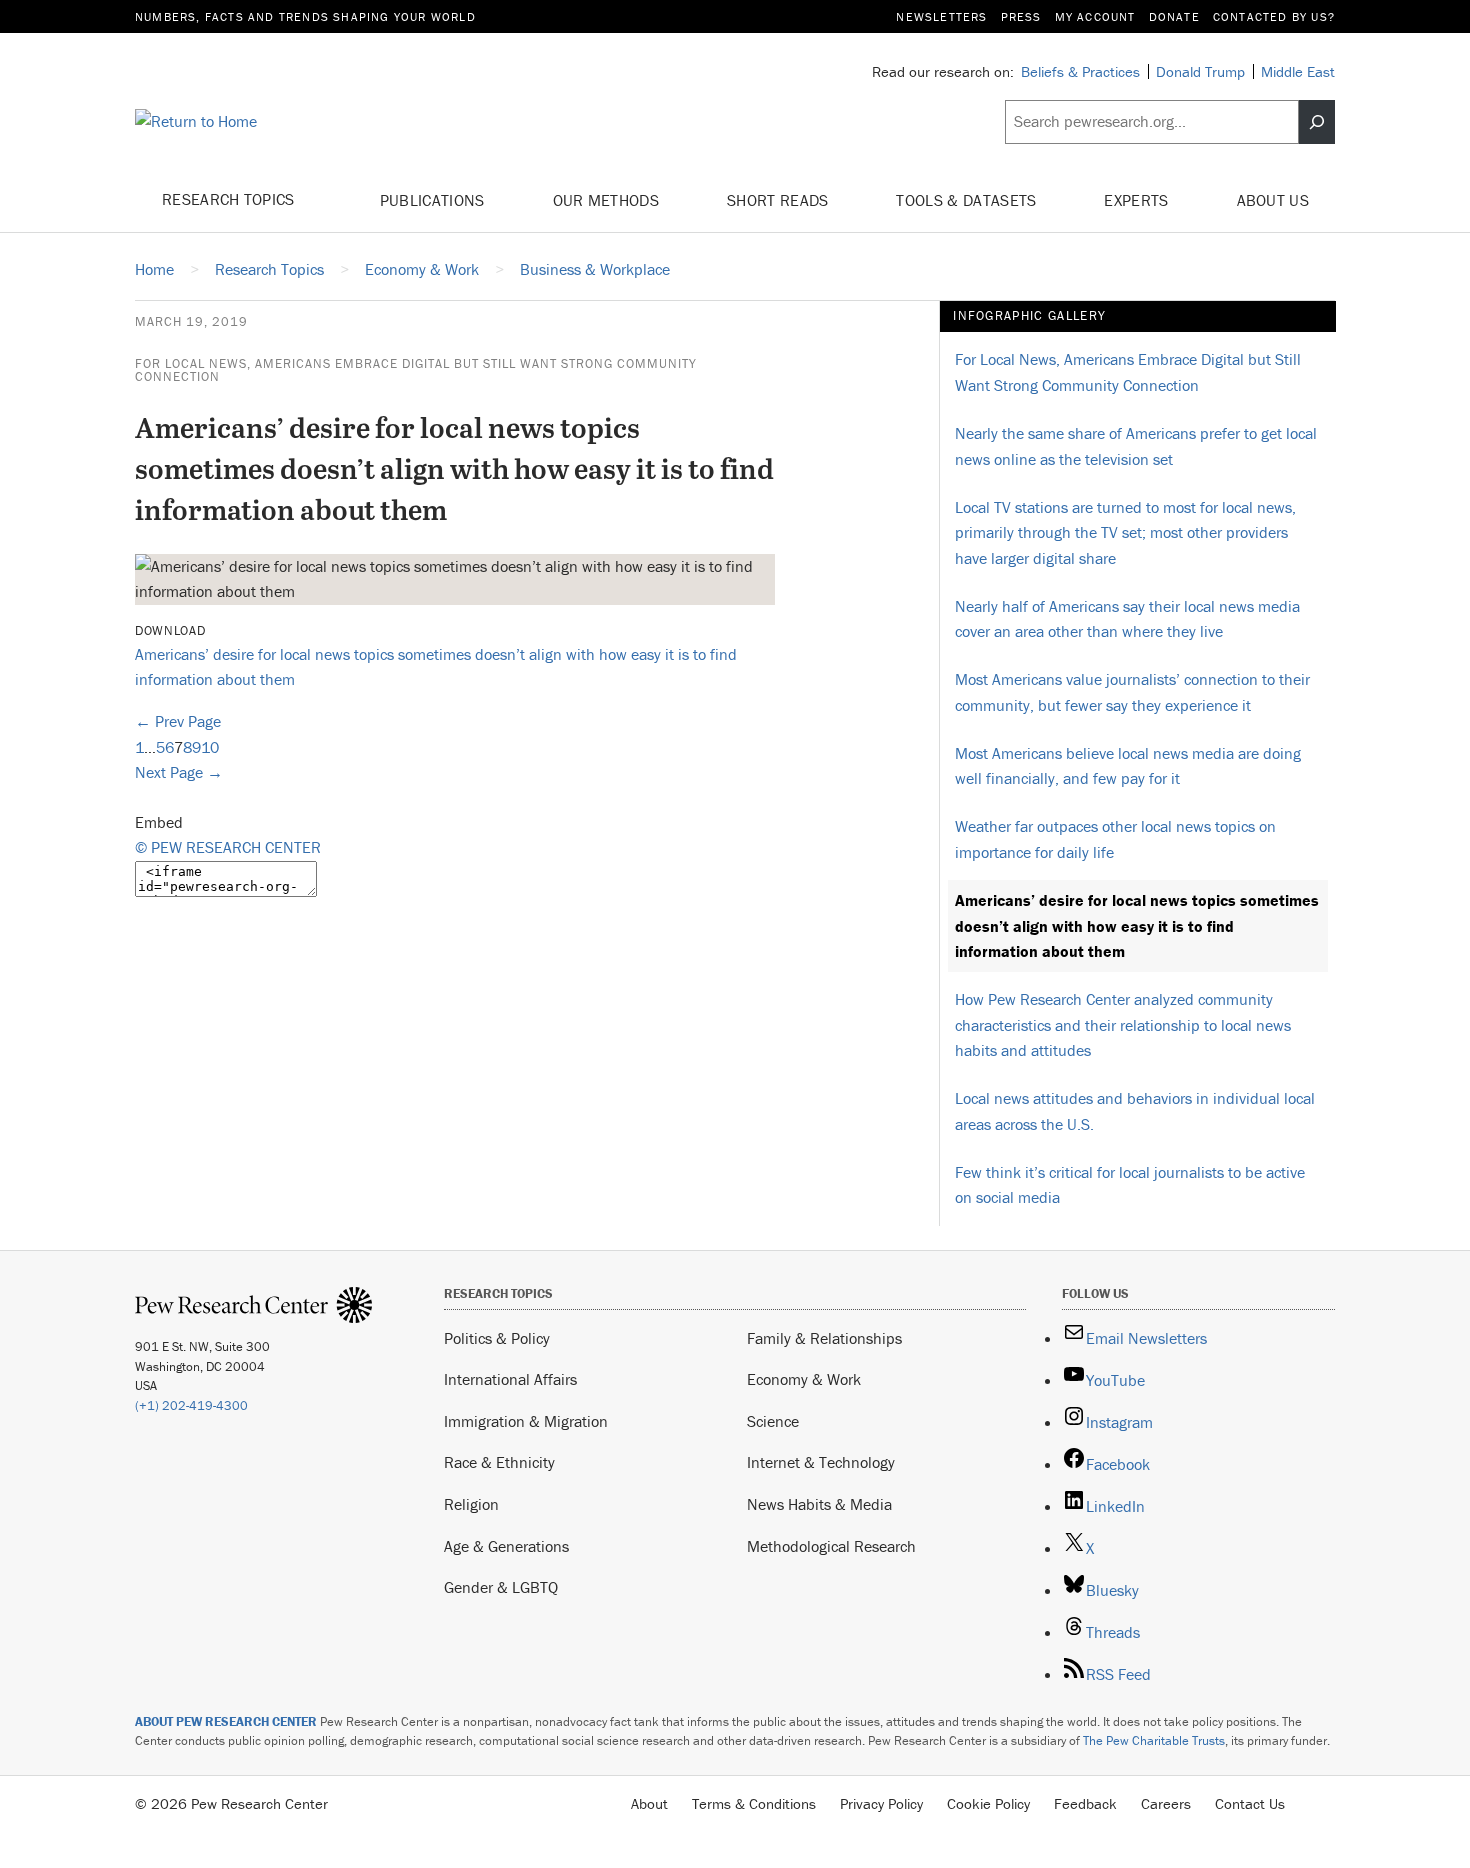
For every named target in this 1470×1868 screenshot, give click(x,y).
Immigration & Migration (526, 1421)
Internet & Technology (821, 1462)
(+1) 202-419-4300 (191, 1405)
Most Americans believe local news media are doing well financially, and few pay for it (1128, 766)
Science (773, 1421)
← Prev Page (178, 721)
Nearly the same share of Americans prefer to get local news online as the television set (1136, 446)
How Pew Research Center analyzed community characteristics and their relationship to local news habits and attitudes (1123, 1024)
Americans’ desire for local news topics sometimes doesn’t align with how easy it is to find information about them (1137, 925)
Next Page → (179, 772)
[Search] (1317, 122)
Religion (471, 1504)
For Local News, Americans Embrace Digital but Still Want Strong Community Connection (416, 370)
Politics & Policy (497, 1338)
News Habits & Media (819, 1504)
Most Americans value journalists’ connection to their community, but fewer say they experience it (1132, 692)
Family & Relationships (824, 1338)
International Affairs (510, 1379)
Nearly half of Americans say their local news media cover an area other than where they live (1127, 619)
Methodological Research (831, 1546)
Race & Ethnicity (499, 1462)
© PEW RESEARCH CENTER (228, 847)
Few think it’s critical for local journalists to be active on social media (1130, 1185)
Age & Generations (506, 1546)
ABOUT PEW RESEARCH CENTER (226, 1721)
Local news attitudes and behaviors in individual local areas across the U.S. (1135, 1111)
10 (210, 747)
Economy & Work (804, 1379)
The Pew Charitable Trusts (1154, 1740)
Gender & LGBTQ (501, 1587)
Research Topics (230, 199)
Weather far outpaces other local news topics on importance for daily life (1115, 839)
